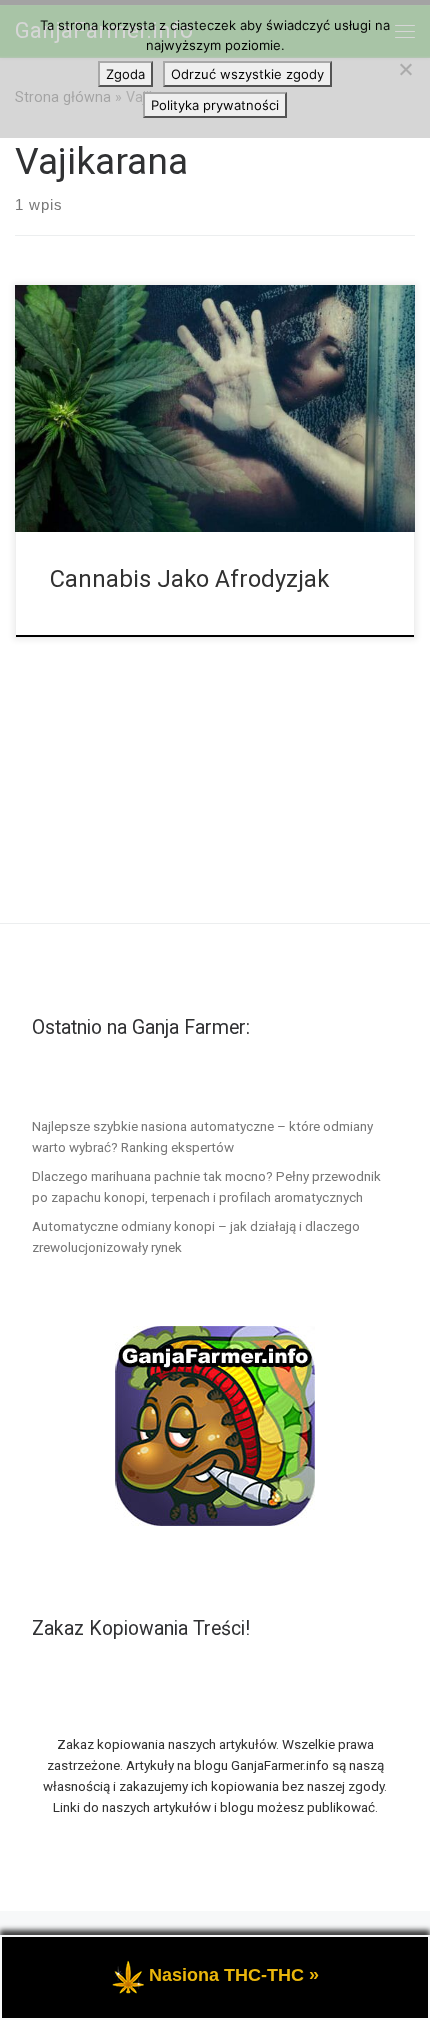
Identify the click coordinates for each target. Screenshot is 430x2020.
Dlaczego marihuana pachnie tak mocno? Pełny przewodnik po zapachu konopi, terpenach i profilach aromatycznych (206, 1186)
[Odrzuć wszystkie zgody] (405, 69)
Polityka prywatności (215, 105)
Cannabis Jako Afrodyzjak (189, 579)
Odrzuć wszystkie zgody (247, 74)
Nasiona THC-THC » (234, 1975)
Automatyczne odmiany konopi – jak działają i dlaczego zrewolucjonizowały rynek (196, 1236)
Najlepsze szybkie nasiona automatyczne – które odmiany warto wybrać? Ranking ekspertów (202, 1136)
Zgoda (125, 74)
